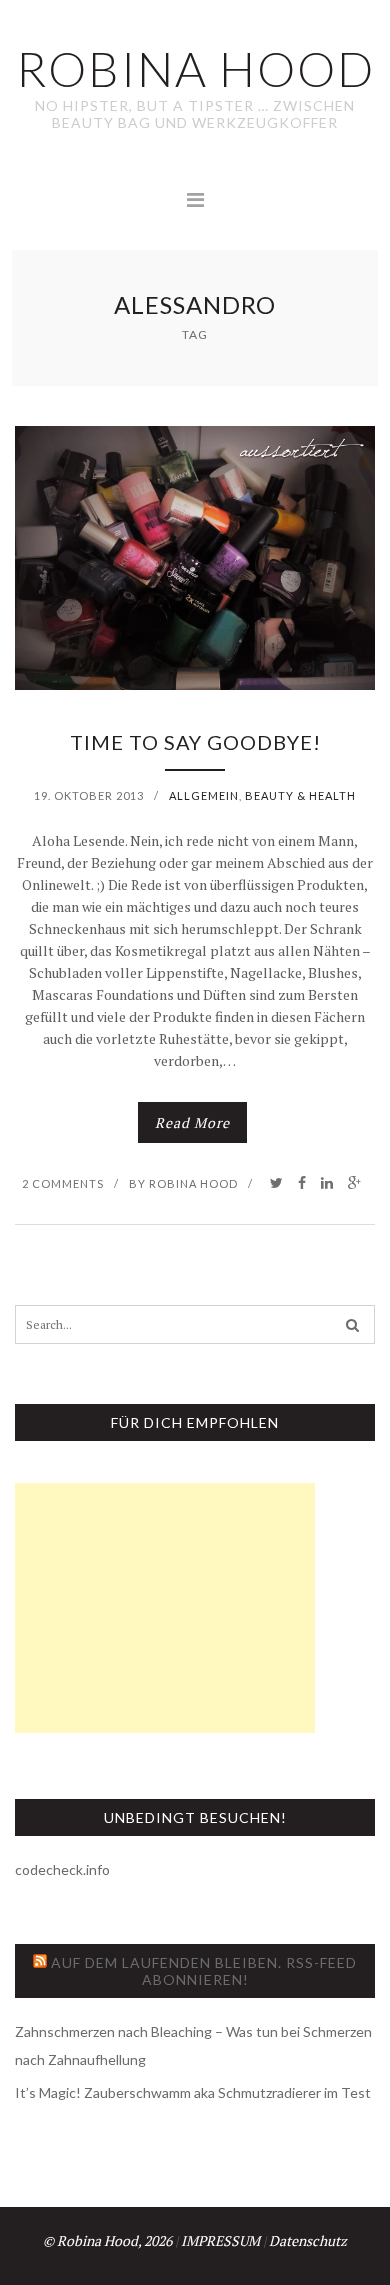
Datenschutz (308, 2240)
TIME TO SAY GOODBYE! (195, 742)
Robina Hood (193, 1183)
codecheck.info (62, 1869)
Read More (192, 1122)
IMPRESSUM (220, 2240)
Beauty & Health (300, 795)
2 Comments (63, 1183)
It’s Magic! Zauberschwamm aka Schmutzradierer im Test (193, 2092)
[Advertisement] (165, 1608)
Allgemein (204, 795)
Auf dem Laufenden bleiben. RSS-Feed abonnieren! (204, 1971)
